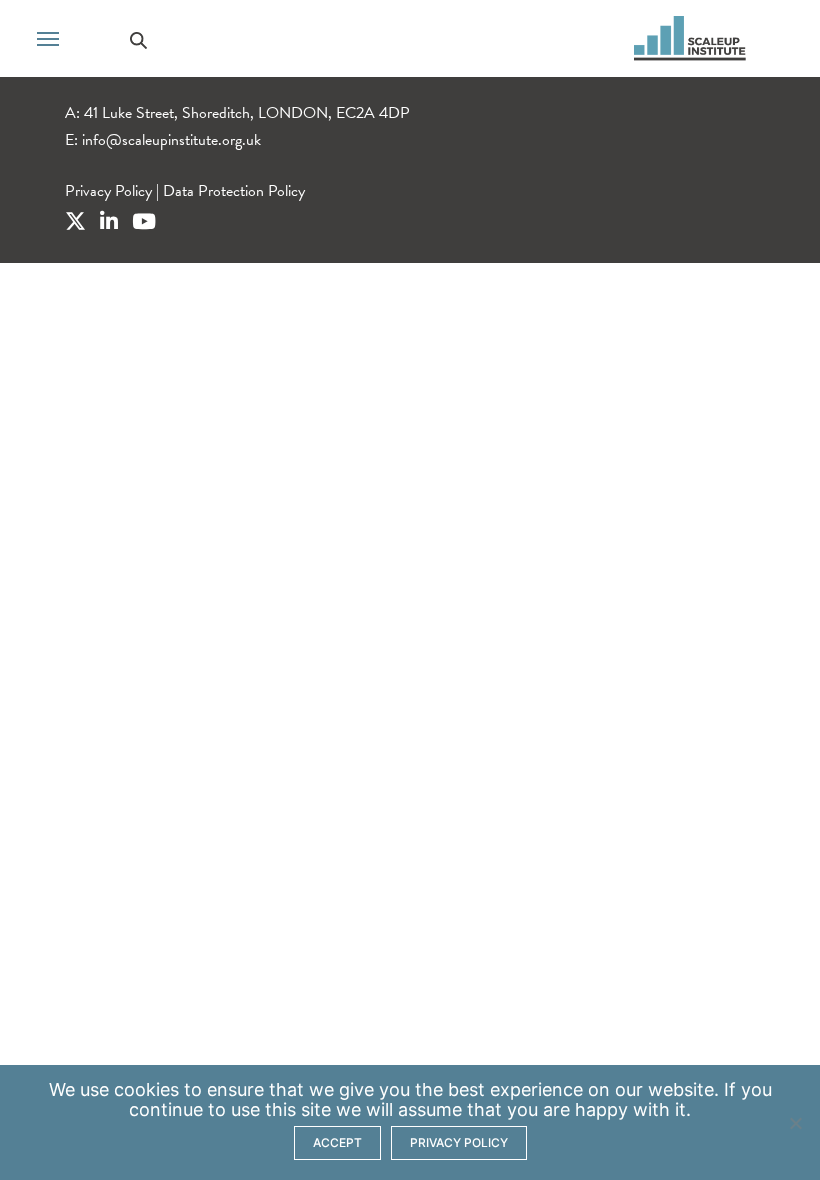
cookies (146, 1089)
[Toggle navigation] (48, 37)
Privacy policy (459, 1142)
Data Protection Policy (234, 191)
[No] (795, 1123)
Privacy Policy (108, 191)
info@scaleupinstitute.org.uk (171, 140)
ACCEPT (337, 1142)
